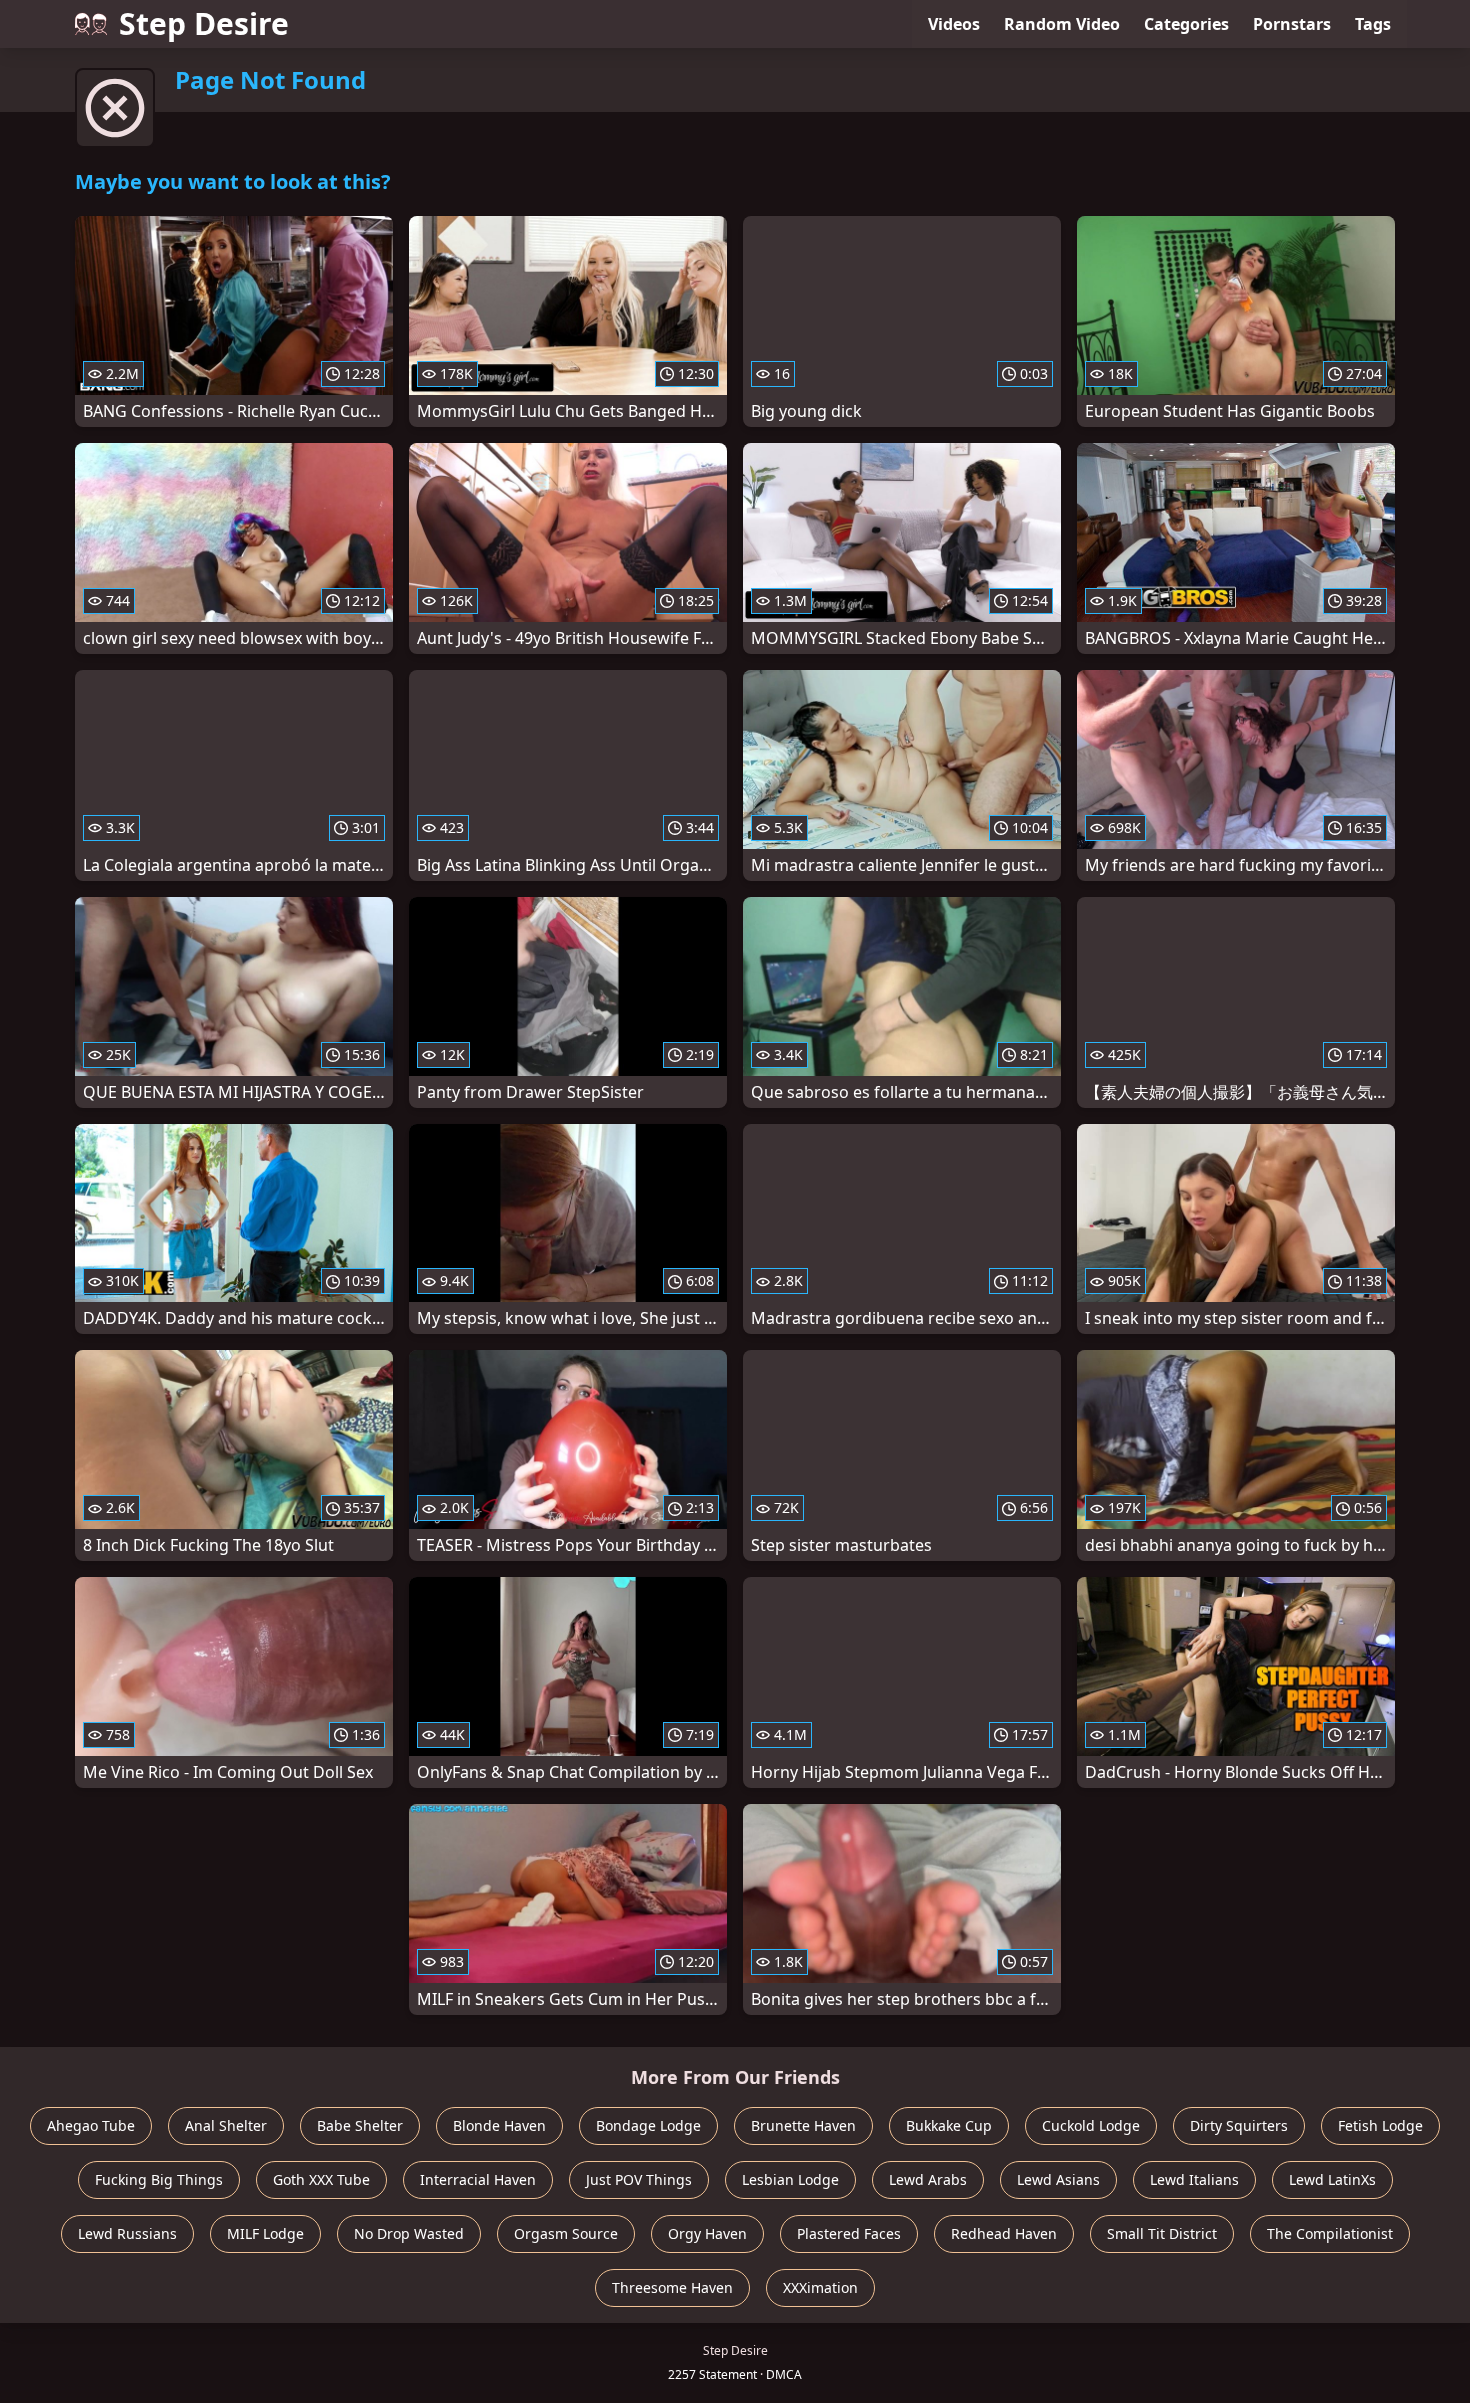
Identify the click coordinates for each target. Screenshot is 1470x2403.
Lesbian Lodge (790, 2179)
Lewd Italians (1194, 2179)
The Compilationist (1330, 2233)
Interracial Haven (478, 2179)
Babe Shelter (360, 2125)
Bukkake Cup (949, 2125)
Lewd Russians (127, 2233)
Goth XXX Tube (321, 2179)
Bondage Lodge (648, 2125)
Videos (954, 24)
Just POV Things (639, 2179)
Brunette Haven (803, 2125)
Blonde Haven (499, 2125)
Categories (1186, 24)
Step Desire (204, 23)
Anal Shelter (226, 2125)
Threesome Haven (672, 2287)
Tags (1373, 24)
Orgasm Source (566, 2233)
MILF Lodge (265, 2233)
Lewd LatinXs (1332, 2179)
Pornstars (1292, 24)
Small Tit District (1162, 2233)
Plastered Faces (849, 2233)
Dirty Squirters (1239, 2125)
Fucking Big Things (159, 2179)
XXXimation (820, 2287)
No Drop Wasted (409, 2233)
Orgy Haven (707, 2233)
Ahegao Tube (91, 2125)
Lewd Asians (1058, 2179)
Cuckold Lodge (1091, 2125)
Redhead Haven (1004, 2233)
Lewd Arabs (928, 2179)
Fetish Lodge (1380, 2125)
